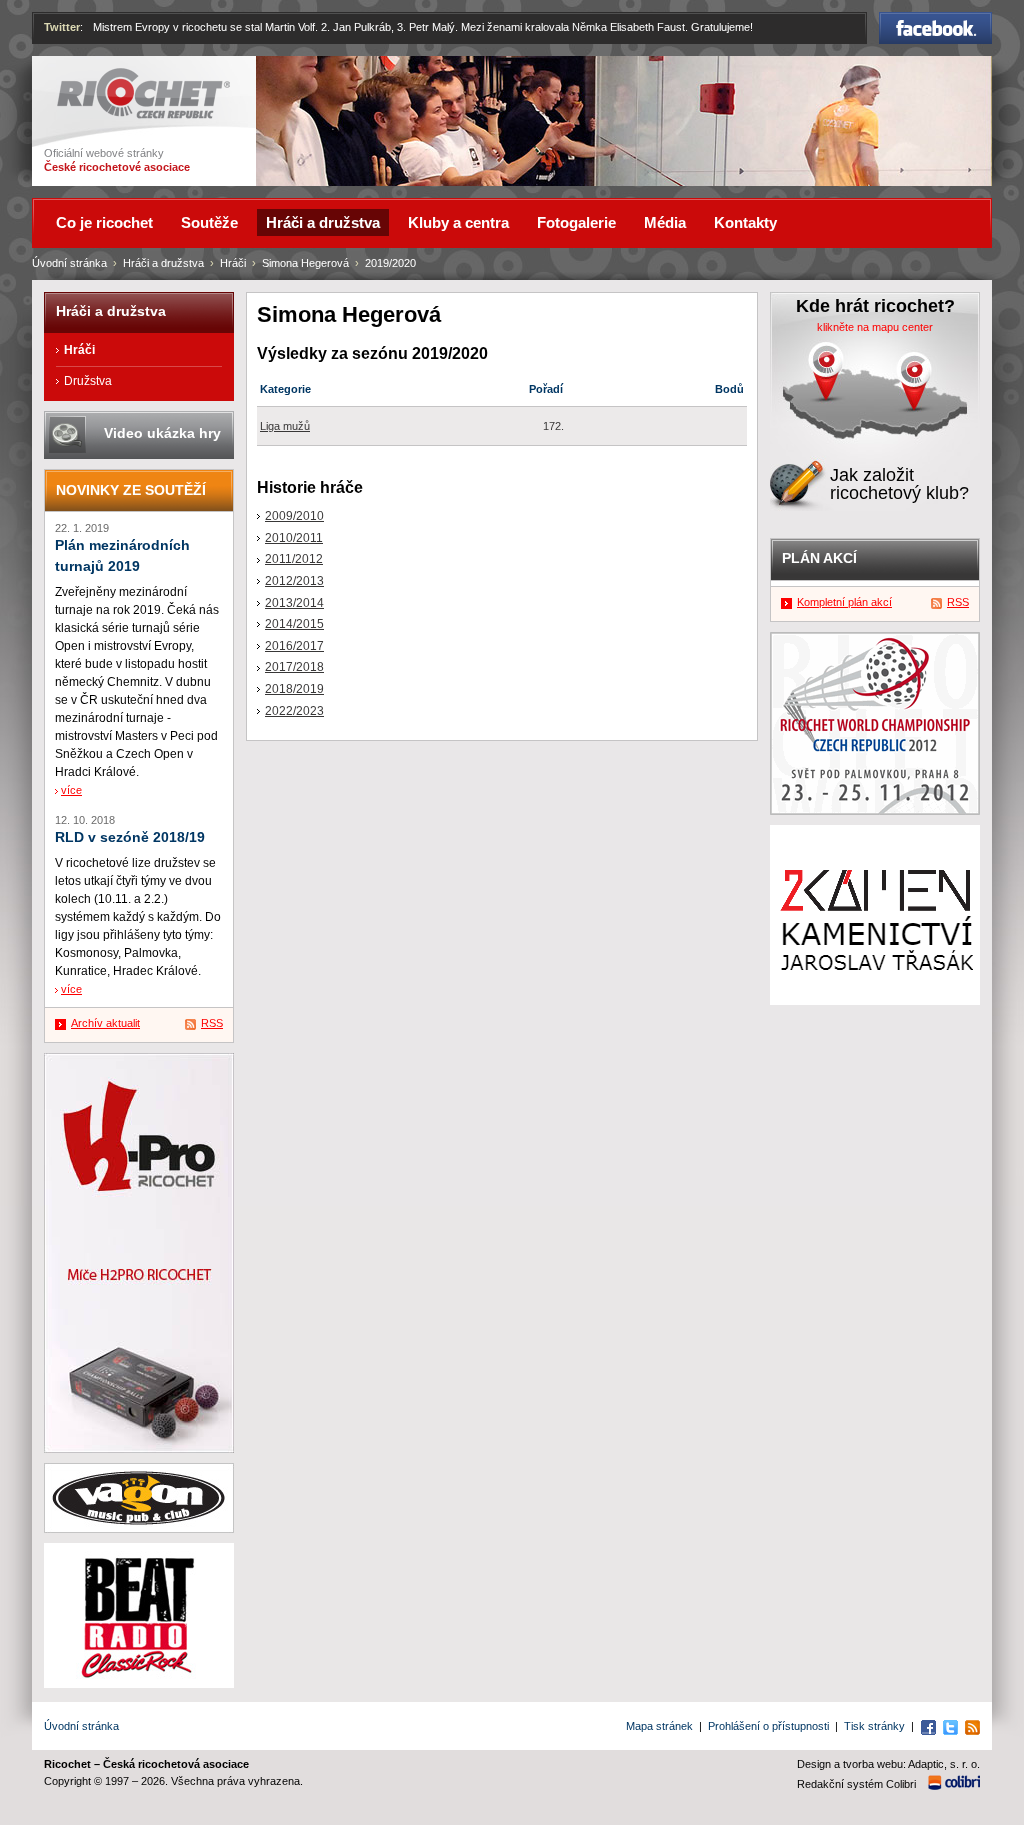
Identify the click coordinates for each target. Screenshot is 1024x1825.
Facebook (936, 21)
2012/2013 (294, 581)
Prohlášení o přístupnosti (768, 1726)
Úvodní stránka (69, 263)
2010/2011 (294, 538)
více (71, 790)
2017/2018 (294, 667)
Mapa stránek (659, 1726)
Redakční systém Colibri (856, 1784)
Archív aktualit (105, 1023)
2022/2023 (294, 711)
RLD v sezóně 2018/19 (130, 837)
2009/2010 (294, 516)
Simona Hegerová (305, 263)
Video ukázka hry (162, 433)
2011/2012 (294, 559)
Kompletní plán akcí (844, 602)
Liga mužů (285, 426)
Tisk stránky (874, 1726)
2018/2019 (294, 689)
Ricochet (82, 77)
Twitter (62, 27)
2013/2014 (294, 603)
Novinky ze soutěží (131, 490)
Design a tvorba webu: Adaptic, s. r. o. (888, 1764)
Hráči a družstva (163, 263)
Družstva (88, 381)
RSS (212, 1023)
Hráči (233, 263)
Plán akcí (819, 558)
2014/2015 (294, 624)
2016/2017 (294, 646)
